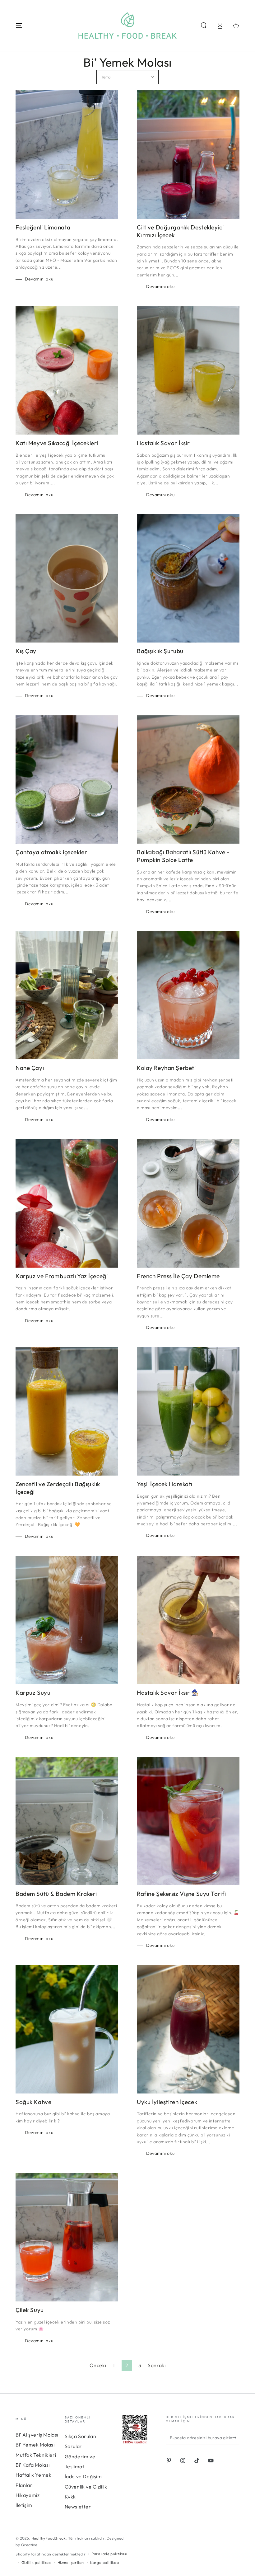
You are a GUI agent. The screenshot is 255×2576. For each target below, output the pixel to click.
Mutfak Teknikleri (36, 2455)
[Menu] (19, 26)
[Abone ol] (236, 2438)
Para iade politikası (109, 2554)
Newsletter (78, 2507)
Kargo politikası (105, 2562)
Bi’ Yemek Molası (35, 2445)
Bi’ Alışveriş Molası (37, 2435)
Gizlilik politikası (37, 2562)
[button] (204, 26)
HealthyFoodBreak (49, 2538)
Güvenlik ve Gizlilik (86, 2487)
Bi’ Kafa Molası (33, 2465)
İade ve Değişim (83, 2476)
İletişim (24, 2505)
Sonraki (157, 2365)
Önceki (98, 2365)
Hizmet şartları (71, 2562)
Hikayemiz (28, 2495)
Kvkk (70, 2497)
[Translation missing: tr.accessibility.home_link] (128, 26)
